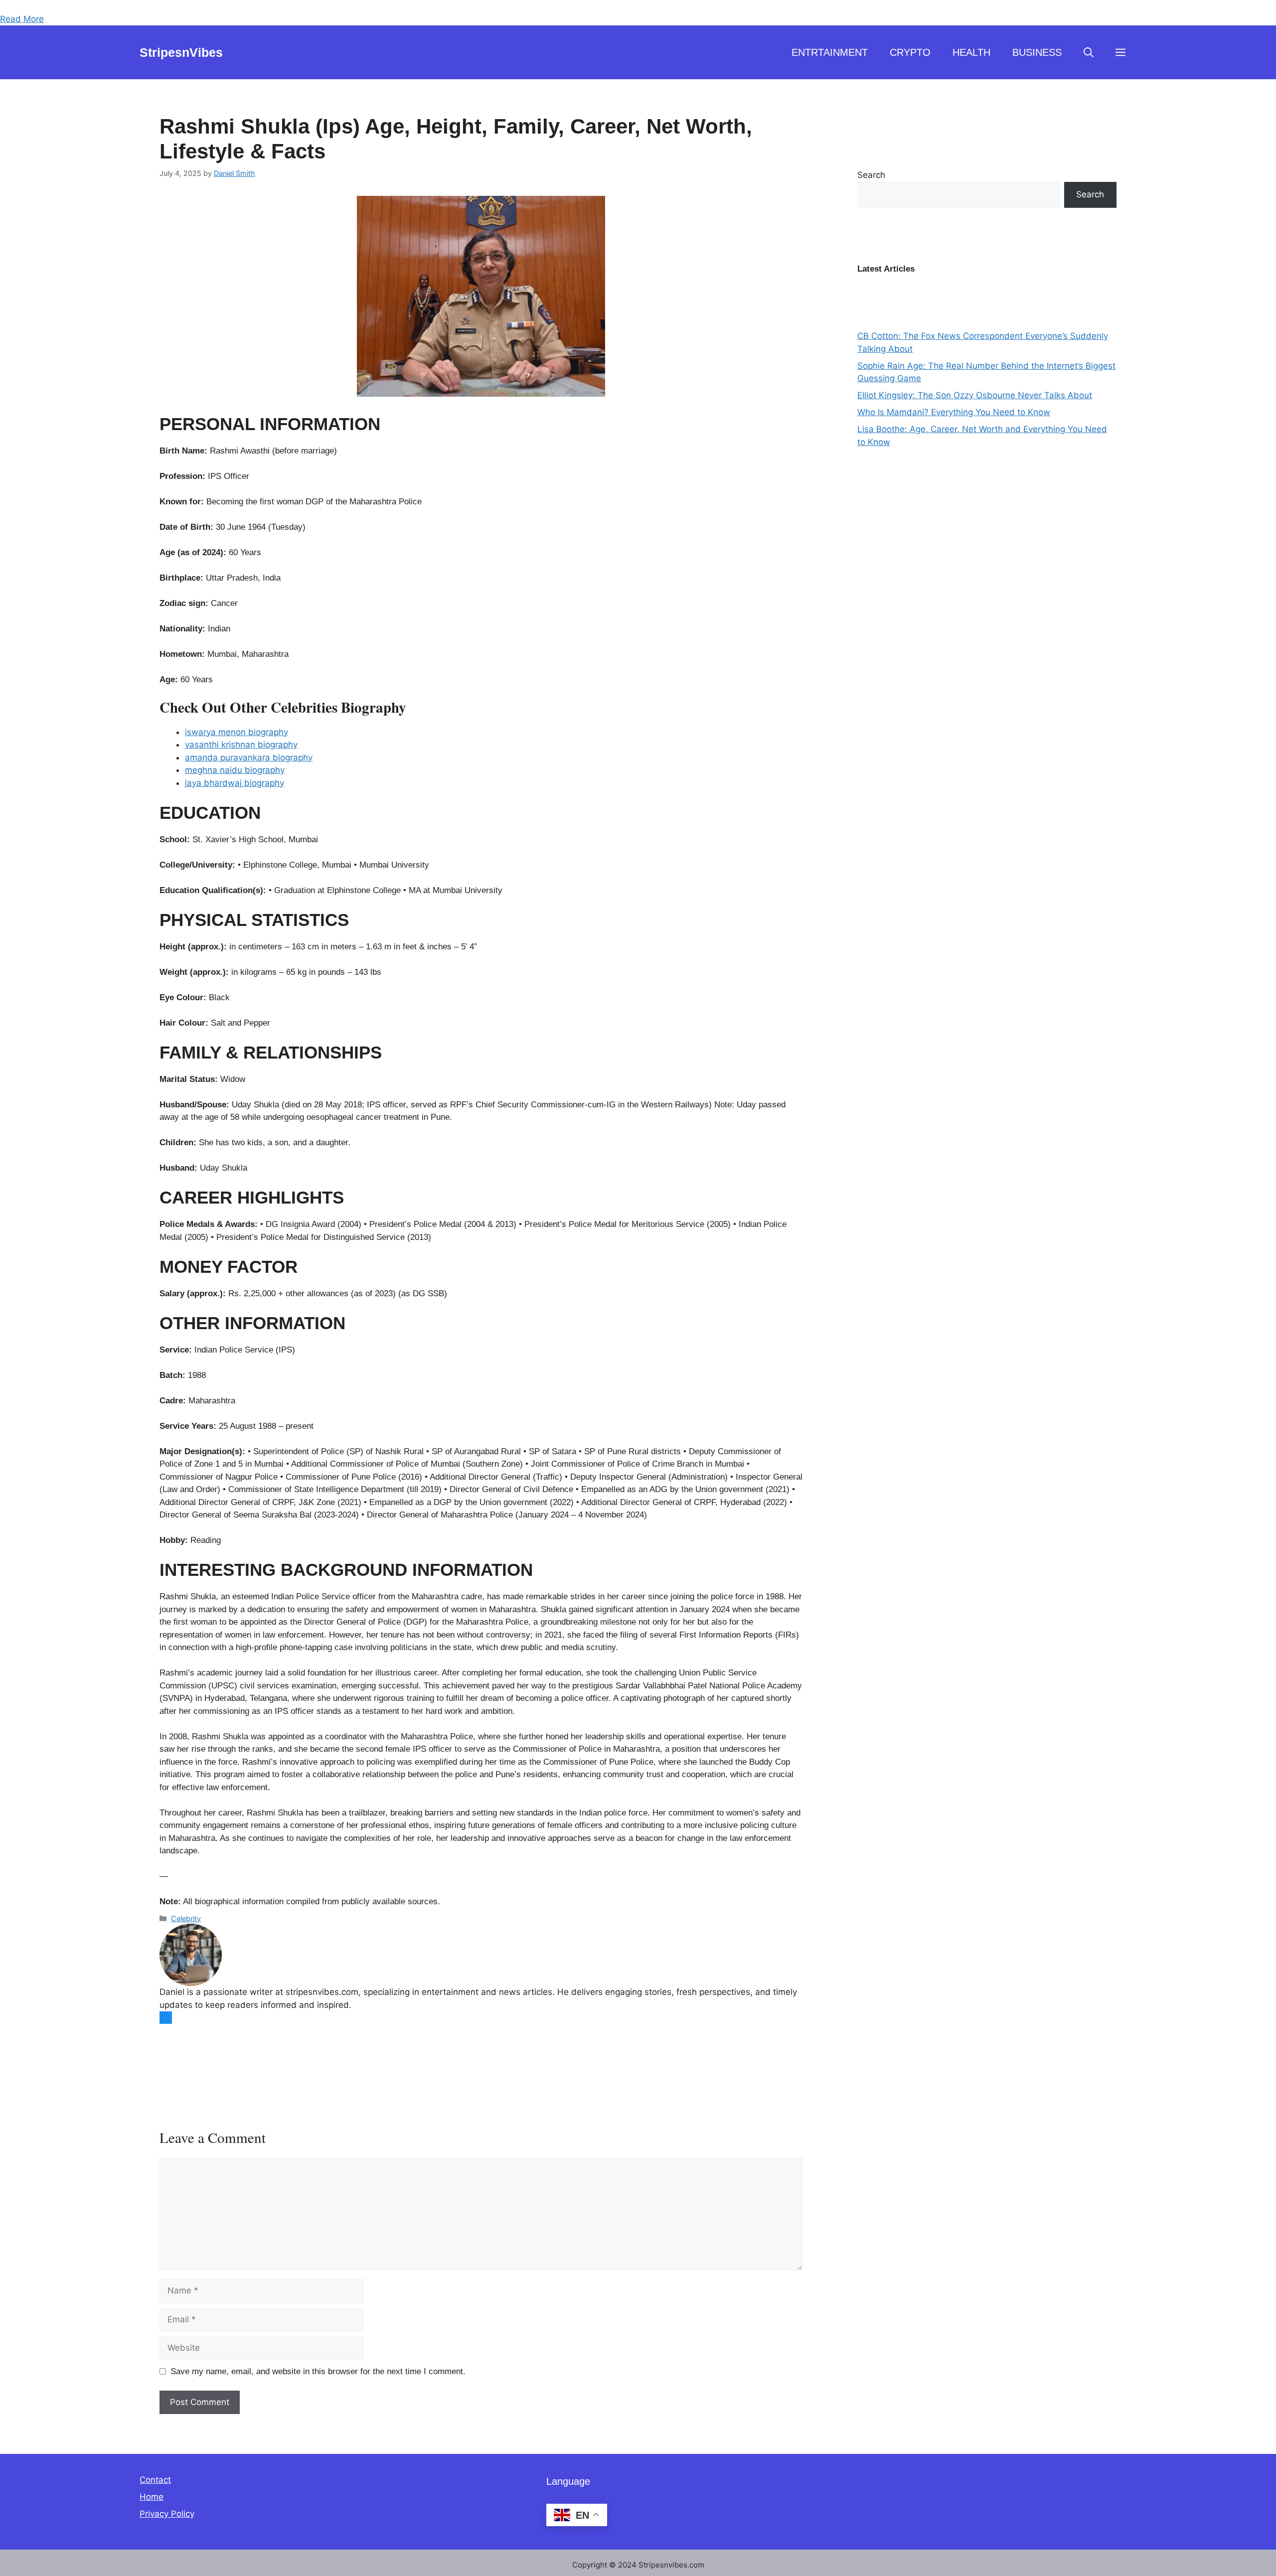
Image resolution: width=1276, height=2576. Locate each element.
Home (152, 2497)
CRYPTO (910, 52)
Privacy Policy (167, 2514)
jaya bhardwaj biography (235, 783)
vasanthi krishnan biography (241, 745)
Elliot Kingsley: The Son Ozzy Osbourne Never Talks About (975, 395)
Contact (155, 2480)
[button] (1089, 52)
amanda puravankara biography (249, 758)
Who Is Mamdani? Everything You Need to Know (954, 412)
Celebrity (186, 1918)
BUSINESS (1037, 52)
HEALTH (971, 52)
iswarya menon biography (237, 732)
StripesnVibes (181, 52)
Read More (22, 19)
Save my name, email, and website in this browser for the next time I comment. (318, 2371)
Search (871, 175)
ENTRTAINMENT (830, 52)
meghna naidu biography (235, 770)
